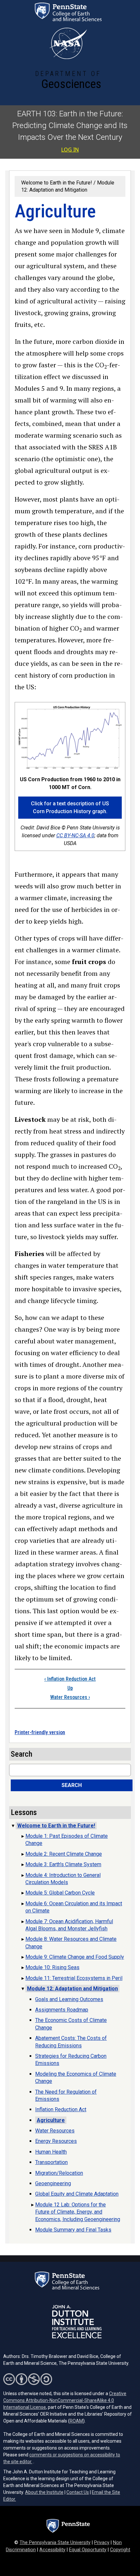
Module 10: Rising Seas (52, 1967)
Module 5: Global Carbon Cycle (60, 1893)
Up (70, 1688)
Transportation (51, 2162)
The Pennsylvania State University (55, 2543)
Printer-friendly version (40, 1732)
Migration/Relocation (59, 2173)
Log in (70, 150)
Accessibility (52, 2550)
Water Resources (70, 1697)
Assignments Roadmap (62, 2010)
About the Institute (44, 2492)
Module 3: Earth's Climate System (63, 1864)
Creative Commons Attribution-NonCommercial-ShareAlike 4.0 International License (65, 2400)
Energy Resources (56, 2141)
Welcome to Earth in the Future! (57, 183)
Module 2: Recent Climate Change (64, 1854)
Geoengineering (53, 2183)
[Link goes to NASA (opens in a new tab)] (68, 43)
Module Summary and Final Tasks (73, 2230)
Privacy (102, 2543)
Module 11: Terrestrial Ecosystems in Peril (74, 1978)
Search (72, 1785)
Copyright (120, 2550)
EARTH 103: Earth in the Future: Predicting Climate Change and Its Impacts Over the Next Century (70, 125)
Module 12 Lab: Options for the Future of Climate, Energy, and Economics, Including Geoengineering (78, 2212)
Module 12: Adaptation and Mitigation (72, 1989)
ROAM (76, 2421)
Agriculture (51, 2120)
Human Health (51, 2152)
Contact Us (78, 2492)
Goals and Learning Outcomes (69, 1999)
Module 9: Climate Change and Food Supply (75, 1957)
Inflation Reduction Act (70, 1679)
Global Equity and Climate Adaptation (77, 2194)
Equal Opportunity (88, 2550)
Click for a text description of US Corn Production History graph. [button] (70, 807)
